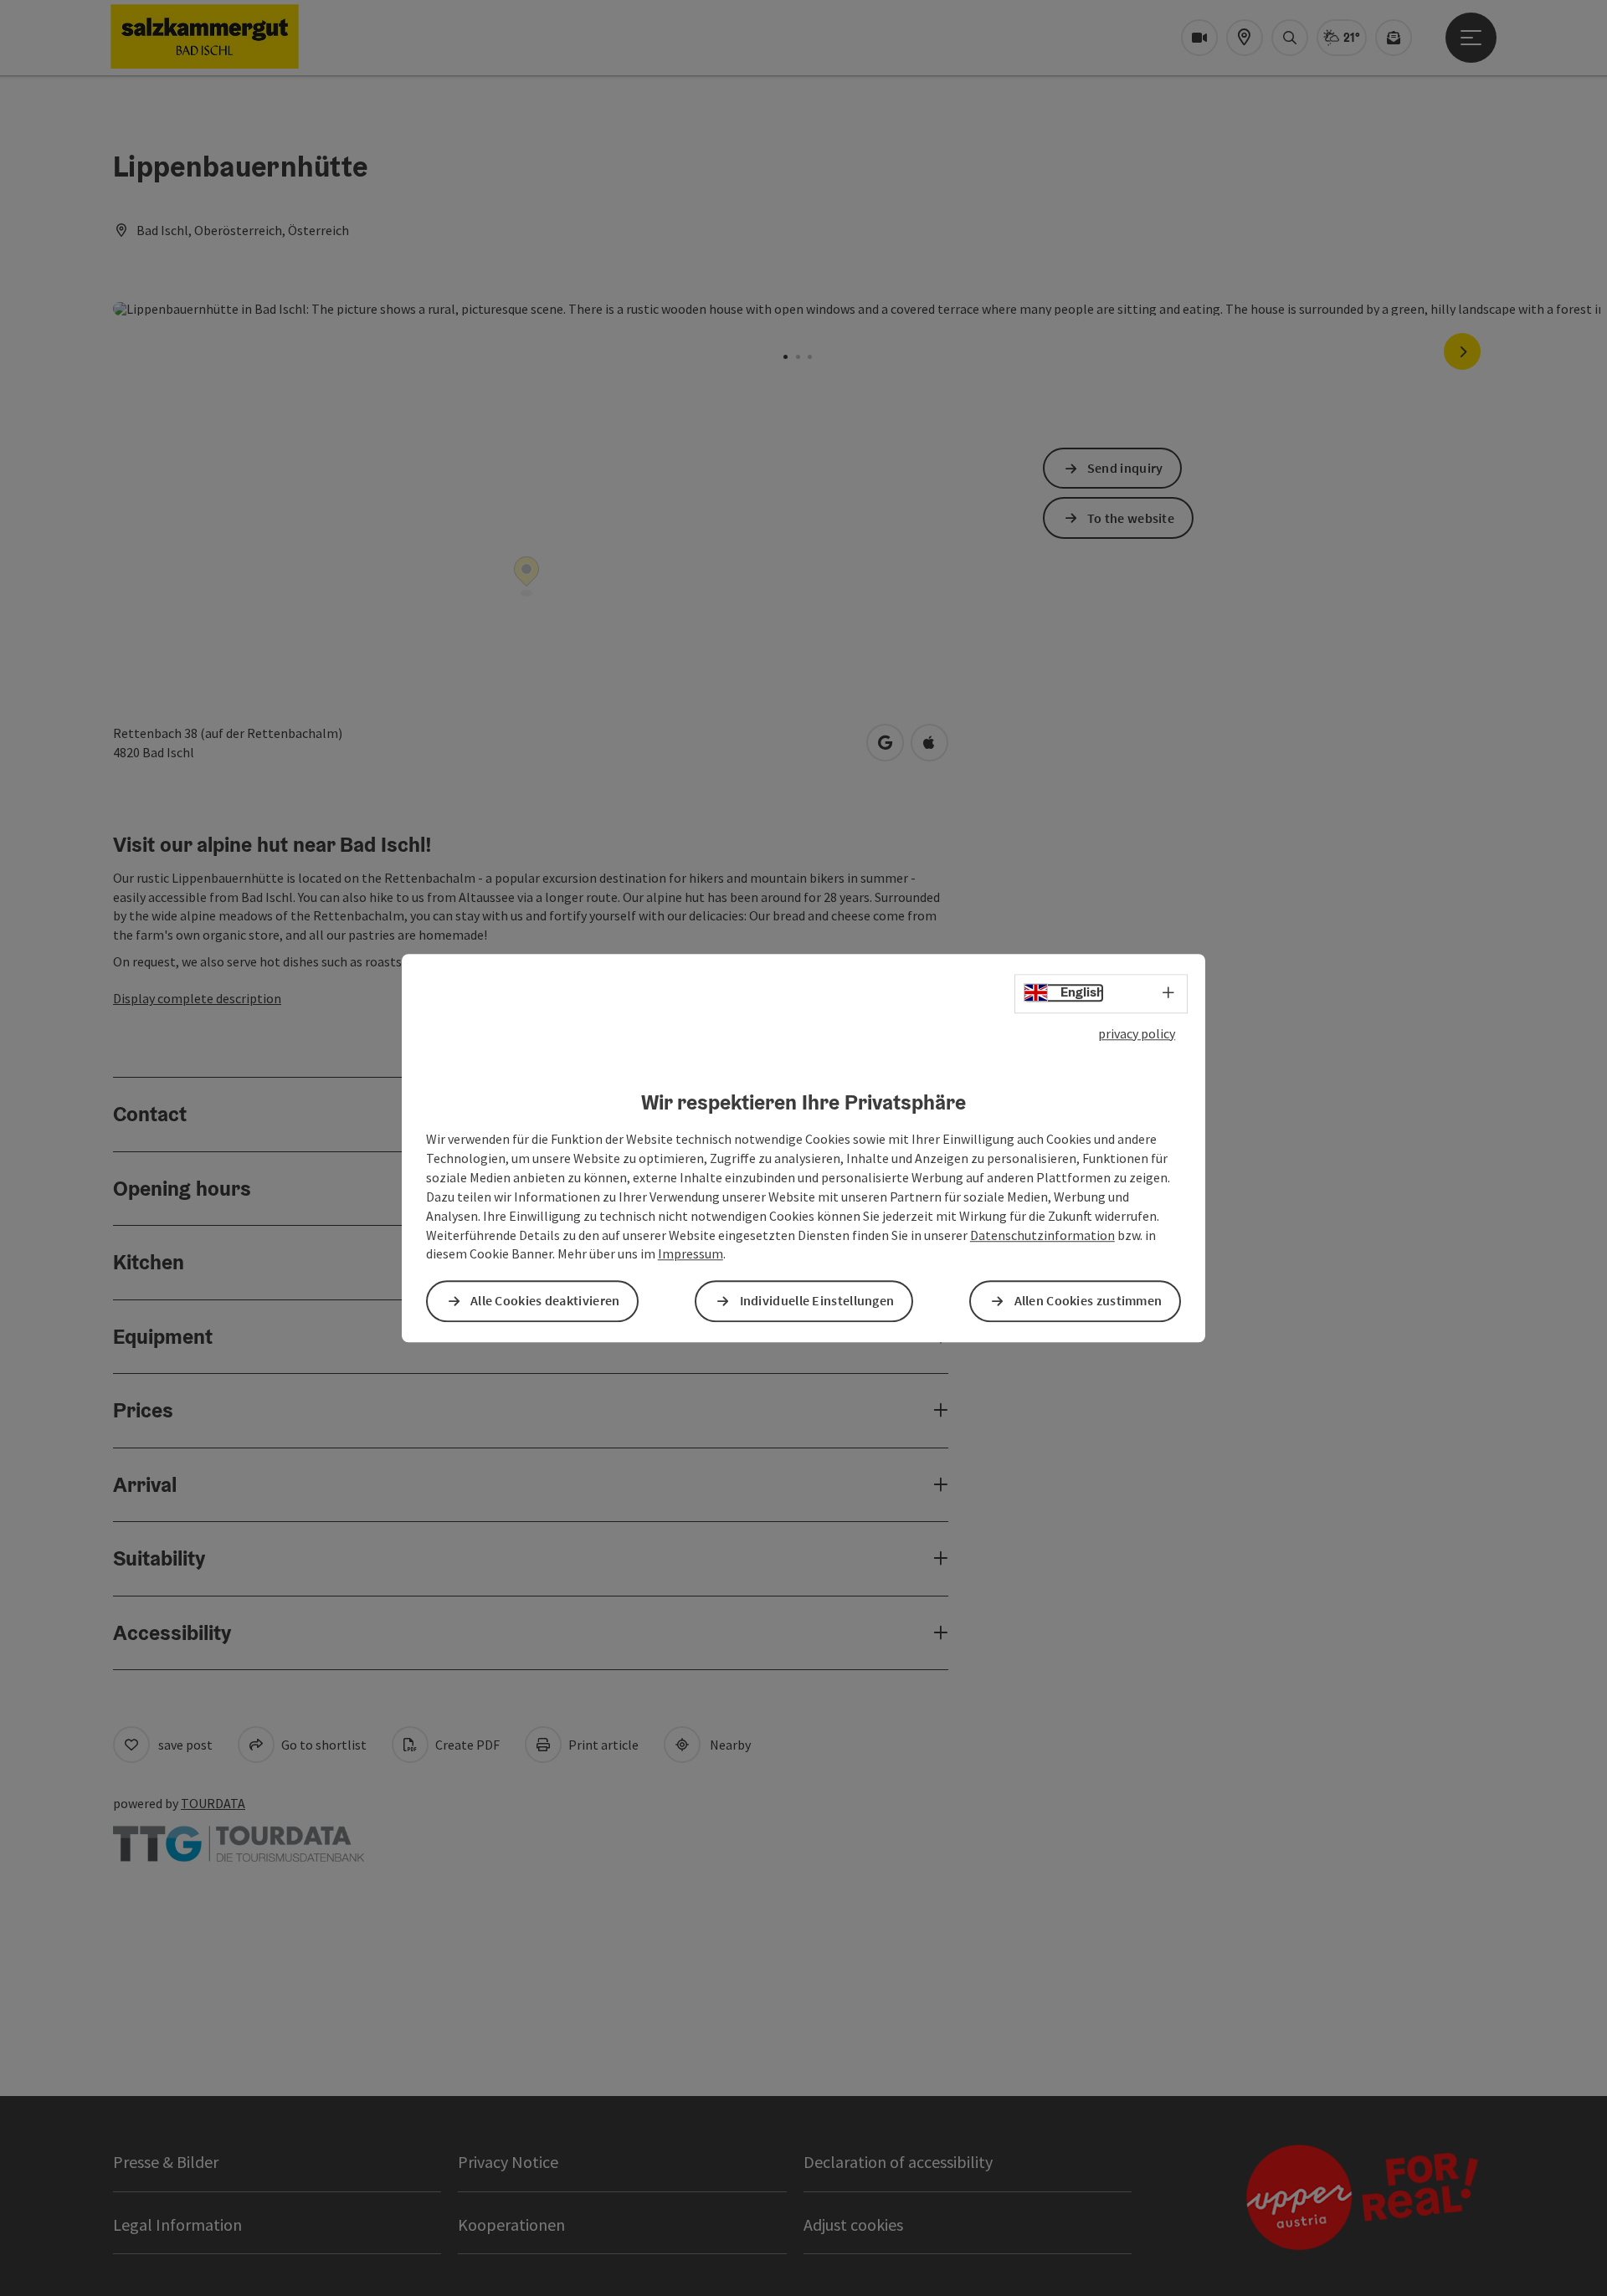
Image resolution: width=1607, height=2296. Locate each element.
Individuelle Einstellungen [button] (817, 1301)
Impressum (691, 1254)
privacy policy (1137, 1033)
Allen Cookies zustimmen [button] (1088, 1301)
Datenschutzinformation (1042, 1235)
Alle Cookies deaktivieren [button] (545, 1301)
